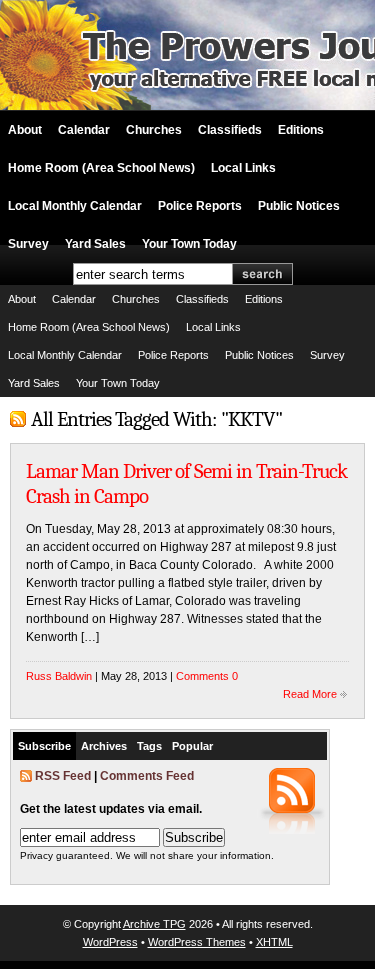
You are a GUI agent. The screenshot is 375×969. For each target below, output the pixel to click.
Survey (28, 244)
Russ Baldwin (59, 676)
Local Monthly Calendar (75, 206)
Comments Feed (147, 776)
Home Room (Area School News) (101, 168)
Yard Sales (95, 244)
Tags (149, 746)
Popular (192, 746)
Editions (301, 130)
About (25, 130)
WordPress (110, 942)
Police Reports (200, 206)
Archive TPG (154, 924)
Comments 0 (207, 676)
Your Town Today (189, 244)
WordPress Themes (197, 942)
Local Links (243, 168)
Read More (310, 694)
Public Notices (299, 206)
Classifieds (230, 130)
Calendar (84, 130)
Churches (154, 130)
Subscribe (44, 746)
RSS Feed (63, 776)
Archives (104, 746)
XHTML (274, 942)
